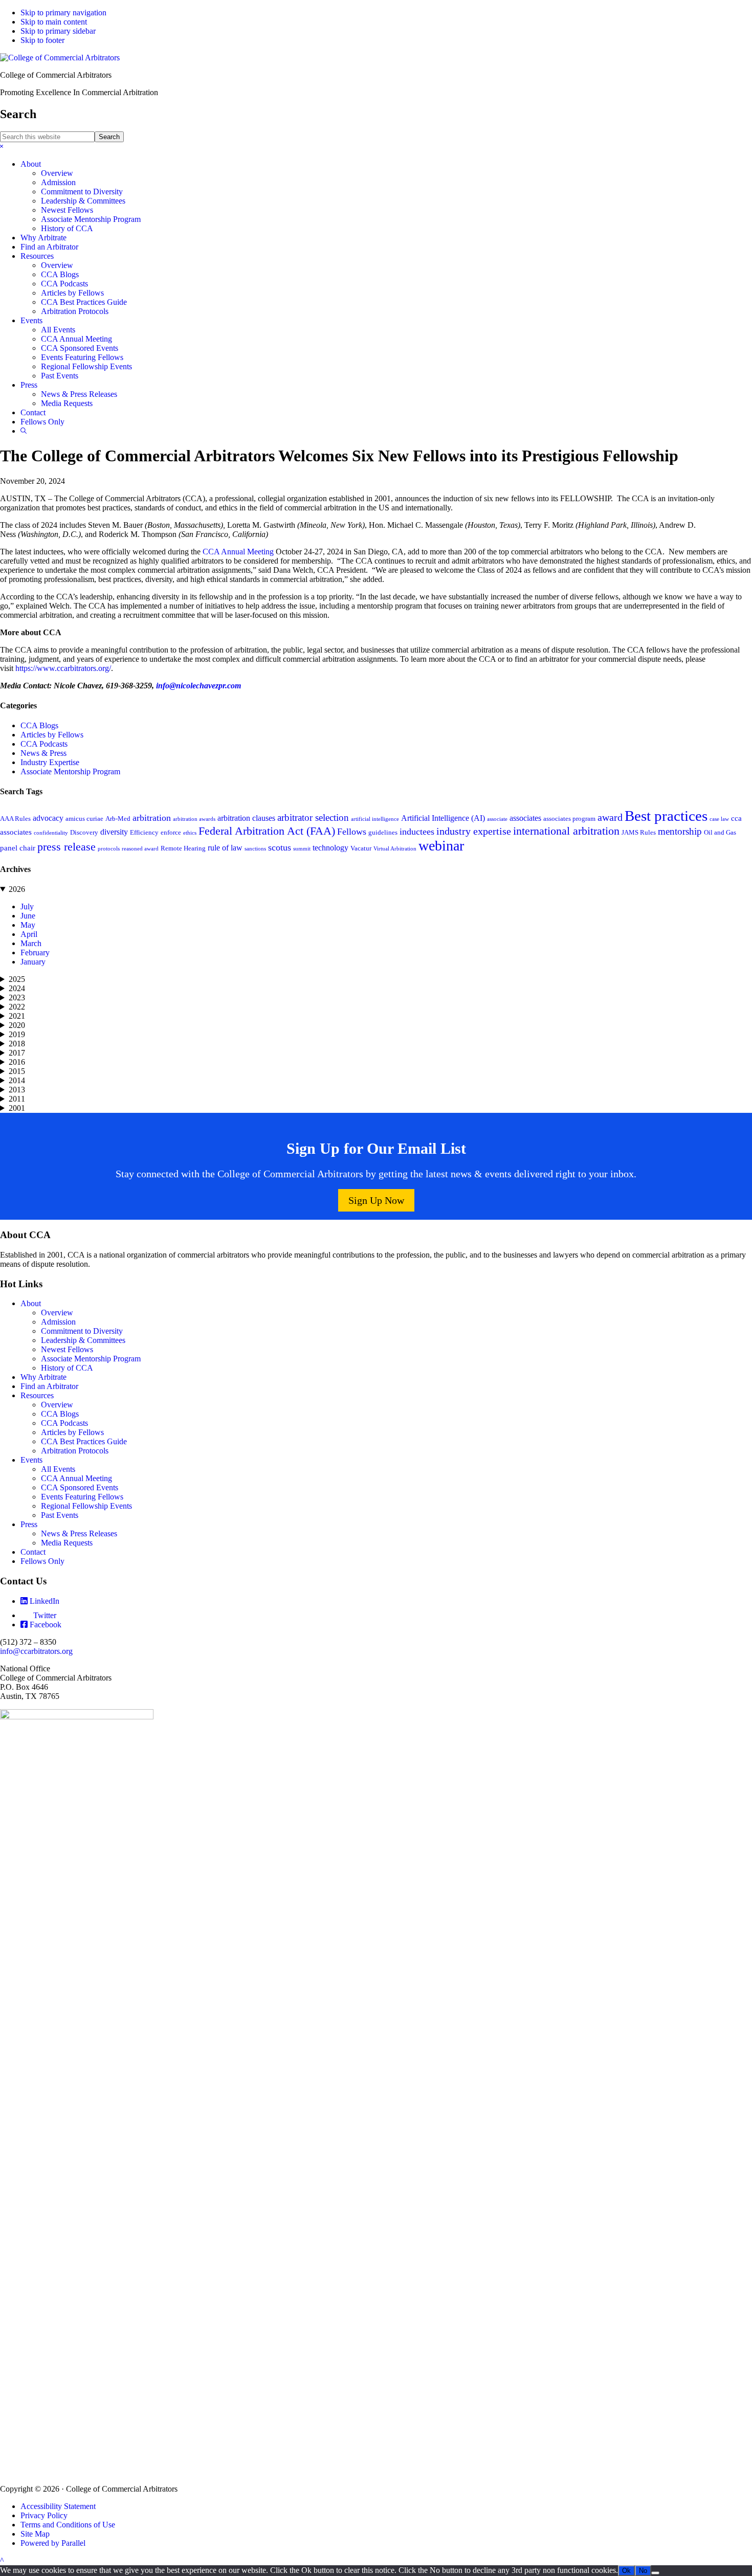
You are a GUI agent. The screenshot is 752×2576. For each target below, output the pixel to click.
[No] (655, 2573)
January (33, 962)
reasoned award (140, 849)
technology (330, 848)
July (27, 906)
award (610, 817)
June (28, 916)
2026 (17, 889)
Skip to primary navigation (63, 13)
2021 (17, 1016)
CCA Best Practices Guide (84, 1441)
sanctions (255, 849)
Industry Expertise (50, 762)
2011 (17, 1099)
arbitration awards (194, 819)
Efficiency (144, 833)
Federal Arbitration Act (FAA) (267, 831)
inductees (417, 832)
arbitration (152, 818)
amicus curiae (84, 819)
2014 (17, 1080)
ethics (190, 833)
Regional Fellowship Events (86, 1506)
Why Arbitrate (43, 1377)
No (643, 2571)
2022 (17, 1007)
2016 (17, 1062)
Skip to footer (42, 40)
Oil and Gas (720, 833)
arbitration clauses (246, 818)
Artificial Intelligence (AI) (443, 818)
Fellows (352, 832)
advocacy (48, 818)
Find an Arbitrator (49, 1386)
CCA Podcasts (44, 744)
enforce (171, 833)
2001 (17, 1108)
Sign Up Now (376, 1200)
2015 (17, 1071)
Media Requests (67, 1543)
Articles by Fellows (52, 735)
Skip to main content (54, 22)
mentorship (680, 831)
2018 (17, 1044)
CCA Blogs (39, 725)
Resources (37, 1395)
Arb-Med (118, 819)
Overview (57, 1313)
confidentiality (51, 833)
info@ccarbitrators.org (36, 1651)
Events (31, 1460)
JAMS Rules (639, 833)
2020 (17, 1025)
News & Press (43, 753)
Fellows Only (42, 1561)
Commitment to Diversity (82, 1331)
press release (67, 847)
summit (302, 849)
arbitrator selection (313, 817)
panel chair (18, 848)
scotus (280, 847)
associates (525, 818)
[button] (2, 147)
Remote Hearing (183, 848)
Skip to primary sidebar (58, 31)
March (31, 943)
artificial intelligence (375, 819)
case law (719, 819)
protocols (109, 849)
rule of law (225, 848)
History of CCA (67, 1368)
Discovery (84, 833)
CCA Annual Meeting (238, 552)
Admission (58, 1322)
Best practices (666, 816)
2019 (17, 1034)
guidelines (383, 833)
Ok (626, 2571)
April (29, 934)
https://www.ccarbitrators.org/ (63, 668)
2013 (17, 1090)
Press (29, 1524)
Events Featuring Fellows (82, 1497)
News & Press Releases (79, 1533)
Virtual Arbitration (395, 849)
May (28, 925)
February (35, 953)
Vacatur (361, 848)
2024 (17, 988)
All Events (58, 1469)
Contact (33, 1552)
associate (497, 819)
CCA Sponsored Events (80, 1487)
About (31, 1303)
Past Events (60, 1515)
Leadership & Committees (83, 1340)
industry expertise (474, 831)
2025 (17, 979)
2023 (17, 998)
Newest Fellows (67, 1349)
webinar (441, 846)
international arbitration (566, 831)
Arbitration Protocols (75, 1451)
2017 (17, 1053)
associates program (569, 819)
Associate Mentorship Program (70, 771)
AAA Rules (15, 819)
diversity (114, 832)
